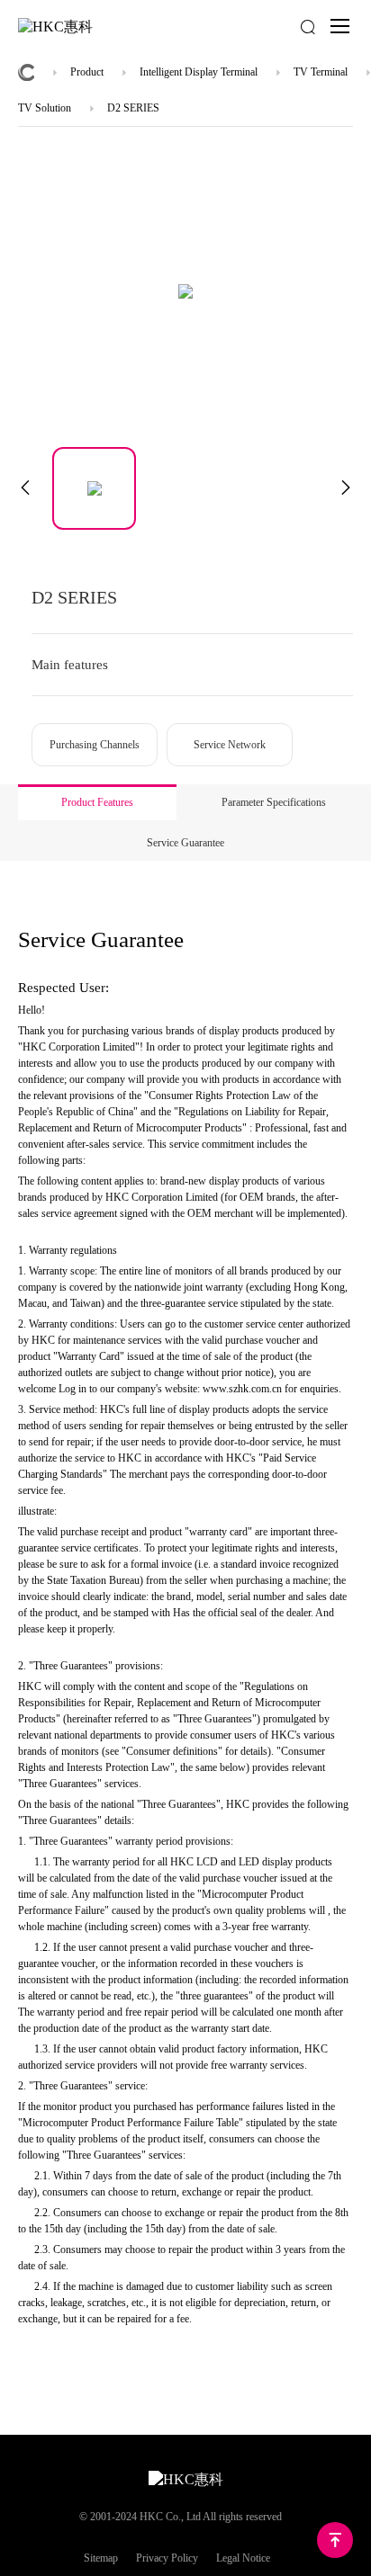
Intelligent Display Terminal (199, 72)
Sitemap (101, 2558)
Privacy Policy (167, 2558)
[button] (25, 488)
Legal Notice (243, 2558)
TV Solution (45, 108)
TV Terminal (321, 72)
